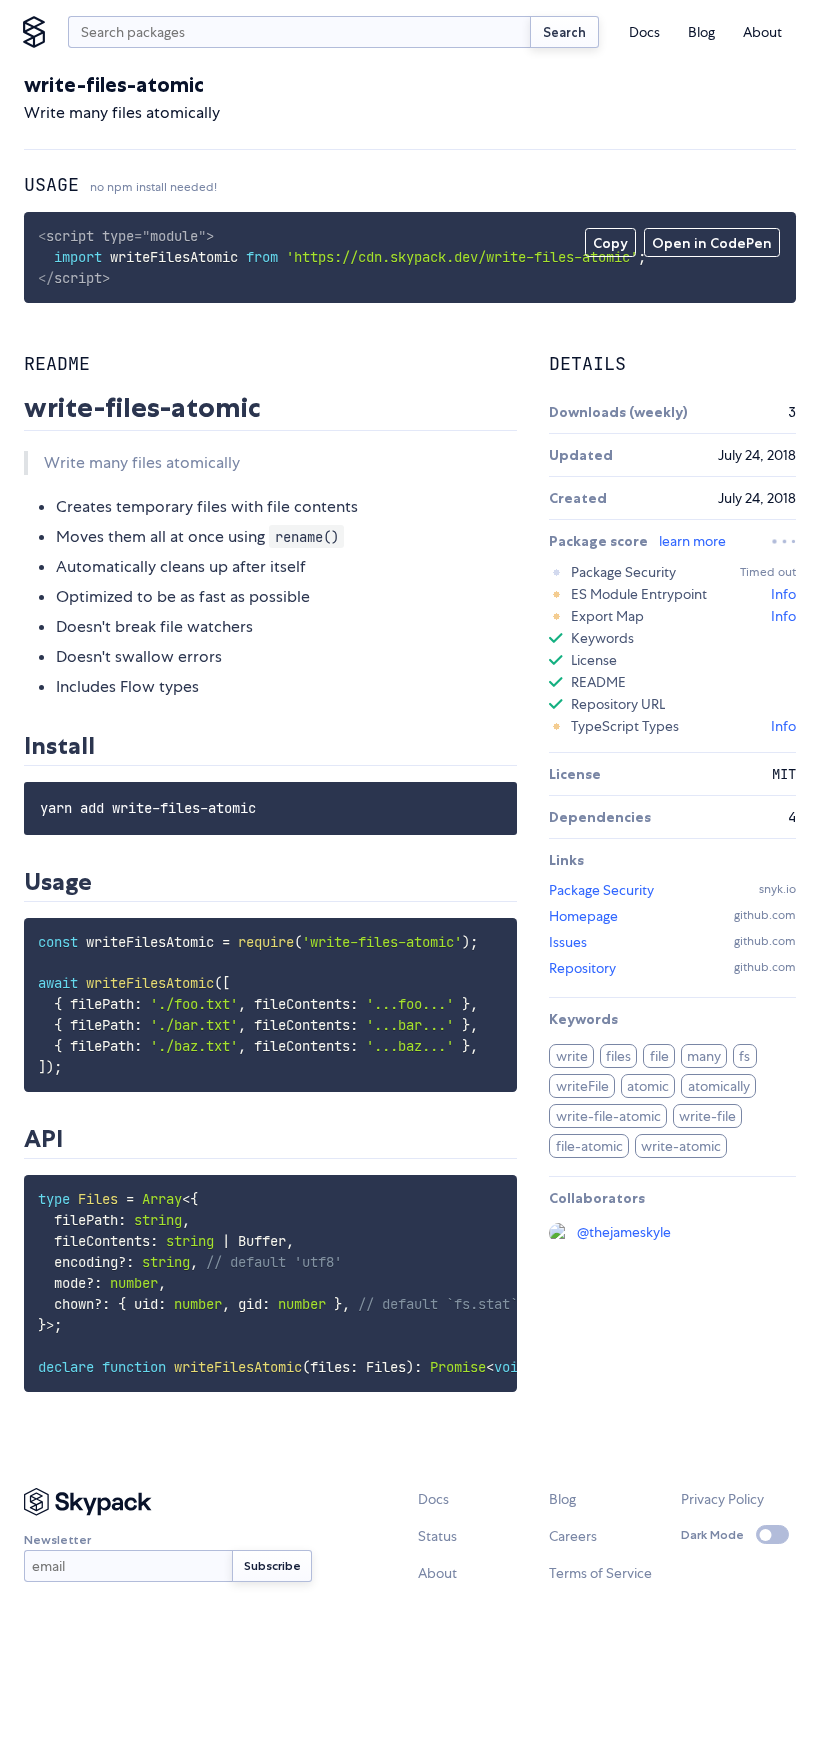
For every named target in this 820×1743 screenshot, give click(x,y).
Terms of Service (600, 1573)
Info (783, 594)
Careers (573, 1536)
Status (437, 1536)
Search (564, 32)
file (659, 1056)
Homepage (583, 916)
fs (744, 1056)
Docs (644, 32)
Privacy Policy (722, 1499)
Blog (701, 32)
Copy (610, 243)
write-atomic (681, 1146)
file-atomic (589, 1146)
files (618, 1056)
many (704, 1056)
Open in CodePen (712, 243)
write (572, 1056)
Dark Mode (712, 1534)
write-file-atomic (608, 1116)
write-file (707, 1116)
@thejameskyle (624, 1232)
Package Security (601, 890)
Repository (582, 968)
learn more (692, 541)
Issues (568, 942)
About (762, 32)
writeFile (582, 1086)
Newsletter (57, 1539)
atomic (648, 1086)
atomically (719, 1086)
